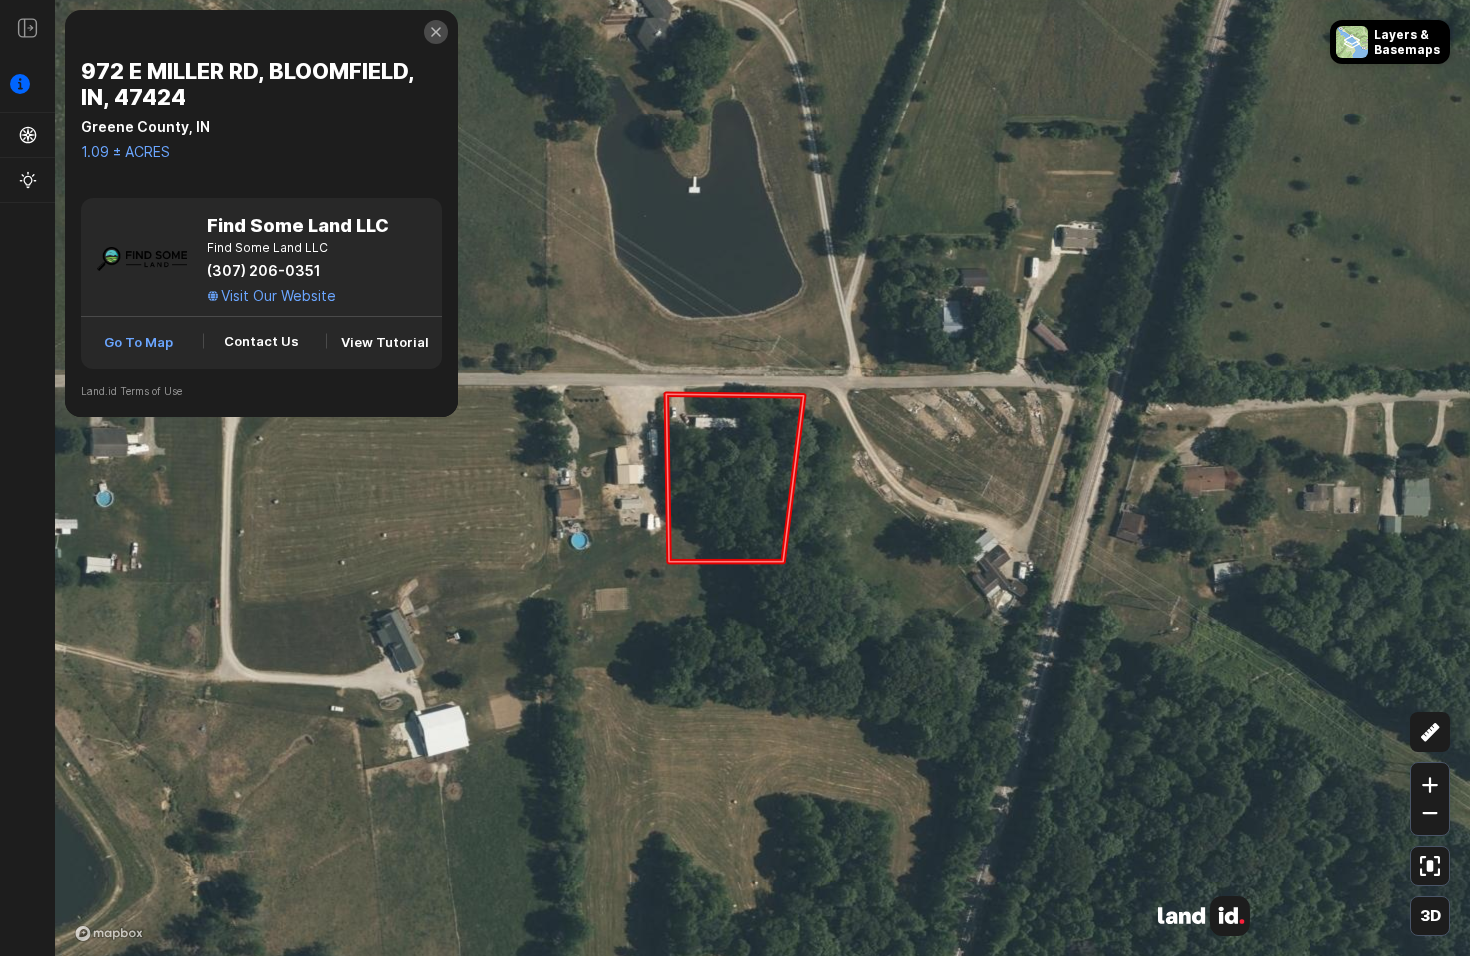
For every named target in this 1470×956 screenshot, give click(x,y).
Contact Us (261, 341)
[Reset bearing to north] (1430, 683)
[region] (735, 478)
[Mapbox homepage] (109, 933)
